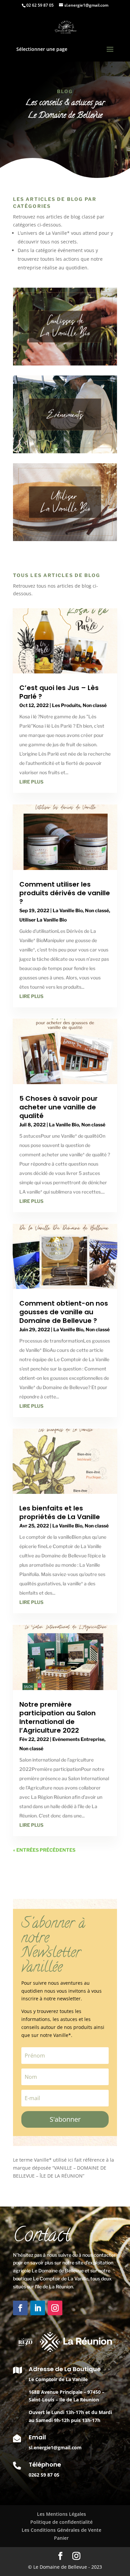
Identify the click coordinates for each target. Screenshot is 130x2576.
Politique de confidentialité (61, 2522)
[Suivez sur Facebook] (20, 2308)
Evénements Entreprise (78, 1739)
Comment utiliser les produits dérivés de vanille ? (65, 893)
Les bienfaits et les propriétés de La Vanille (60, 1512)
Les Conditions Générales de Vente (61, 2530)
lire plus (31, 782)
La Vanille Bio (68, 910)
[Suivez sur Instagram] (55, 2308)
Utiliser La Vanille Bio (43, 920)
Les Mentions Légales (61, 2514)
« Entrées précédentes (44, 1850)
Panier (61, 2538)
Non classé (95, 705)
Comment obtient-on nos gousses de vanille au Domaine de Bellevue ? (64, 1312)
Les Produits (66, 705)
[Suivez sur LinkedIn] (38, 2308)
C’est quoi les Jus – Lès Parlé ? (59, 692)
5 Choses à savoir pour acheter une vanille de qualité (58, 1107)
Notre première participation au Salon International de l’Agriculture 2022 (57, 1717)
